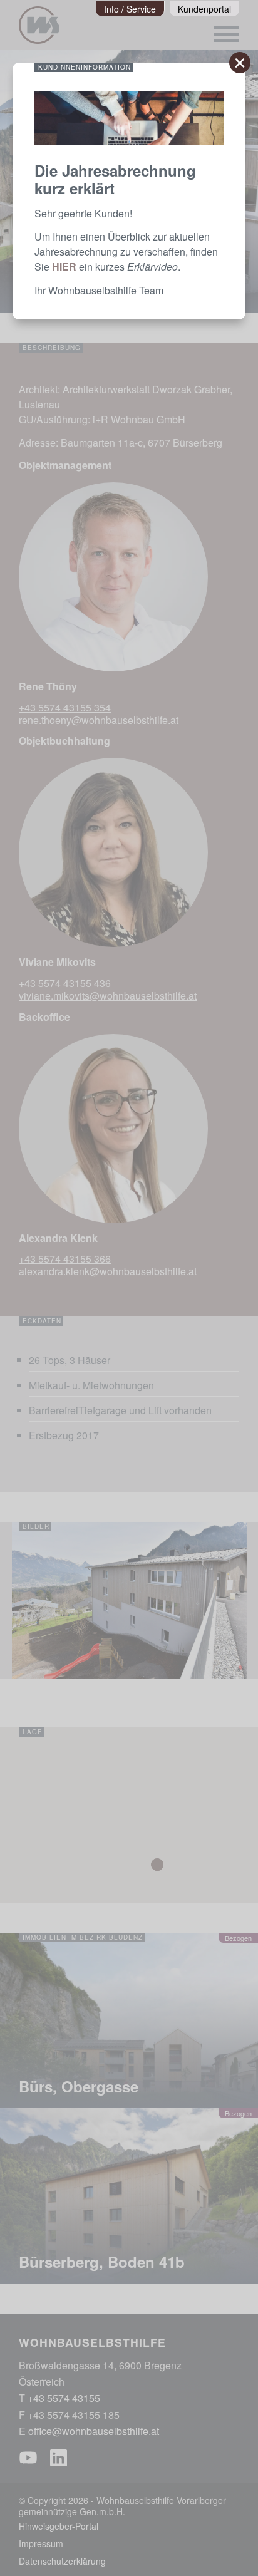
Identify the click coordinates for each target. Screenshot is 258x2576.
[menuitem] (130, 9)
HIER (64, 266)
